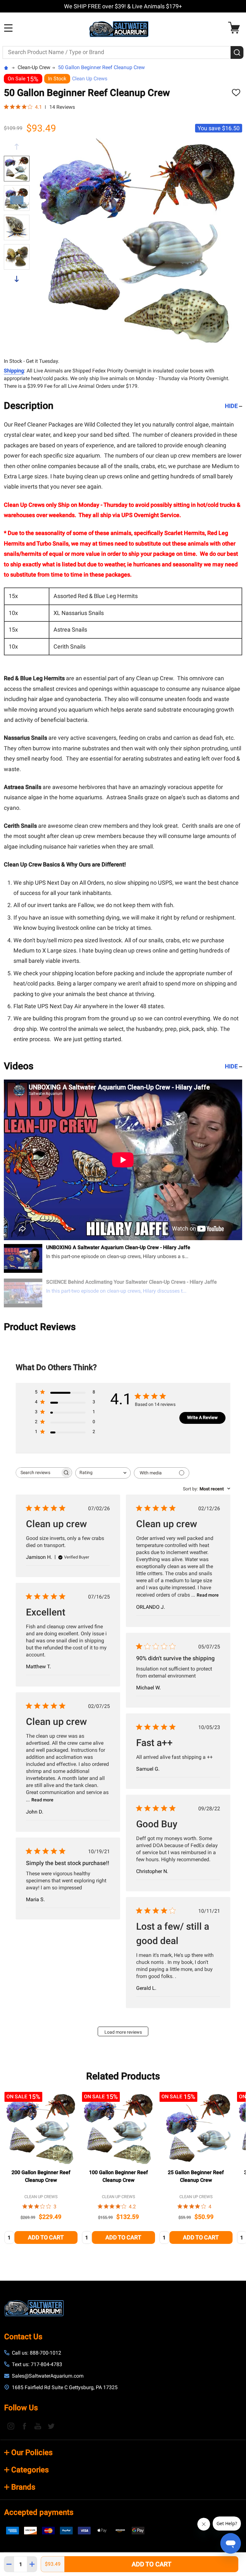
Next (17, 279)
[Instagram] (11, 2426)
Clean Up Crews (90, 79)
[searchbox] (38, 1473)
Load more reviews (123, 2032)
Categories (30, 2470)
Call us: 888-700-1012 (37, 2353)
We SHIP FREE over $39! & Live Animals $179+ (123, 6)
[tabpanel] (41, 2170)
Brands (23, 2487)
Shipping (14, 371)
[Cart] (236, 28)
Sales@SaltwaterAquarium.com (48, 2376)
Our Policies (32, 2452)
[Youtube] (38, 2426)
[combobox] (103, 1473)
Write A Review (202, 1417)
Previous (17, 147)
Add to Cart (152, 2564)
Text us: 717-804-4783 (37, 2364)
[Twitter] (51, 2426)
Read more (208, 1595)
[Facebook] (24, 2426)
